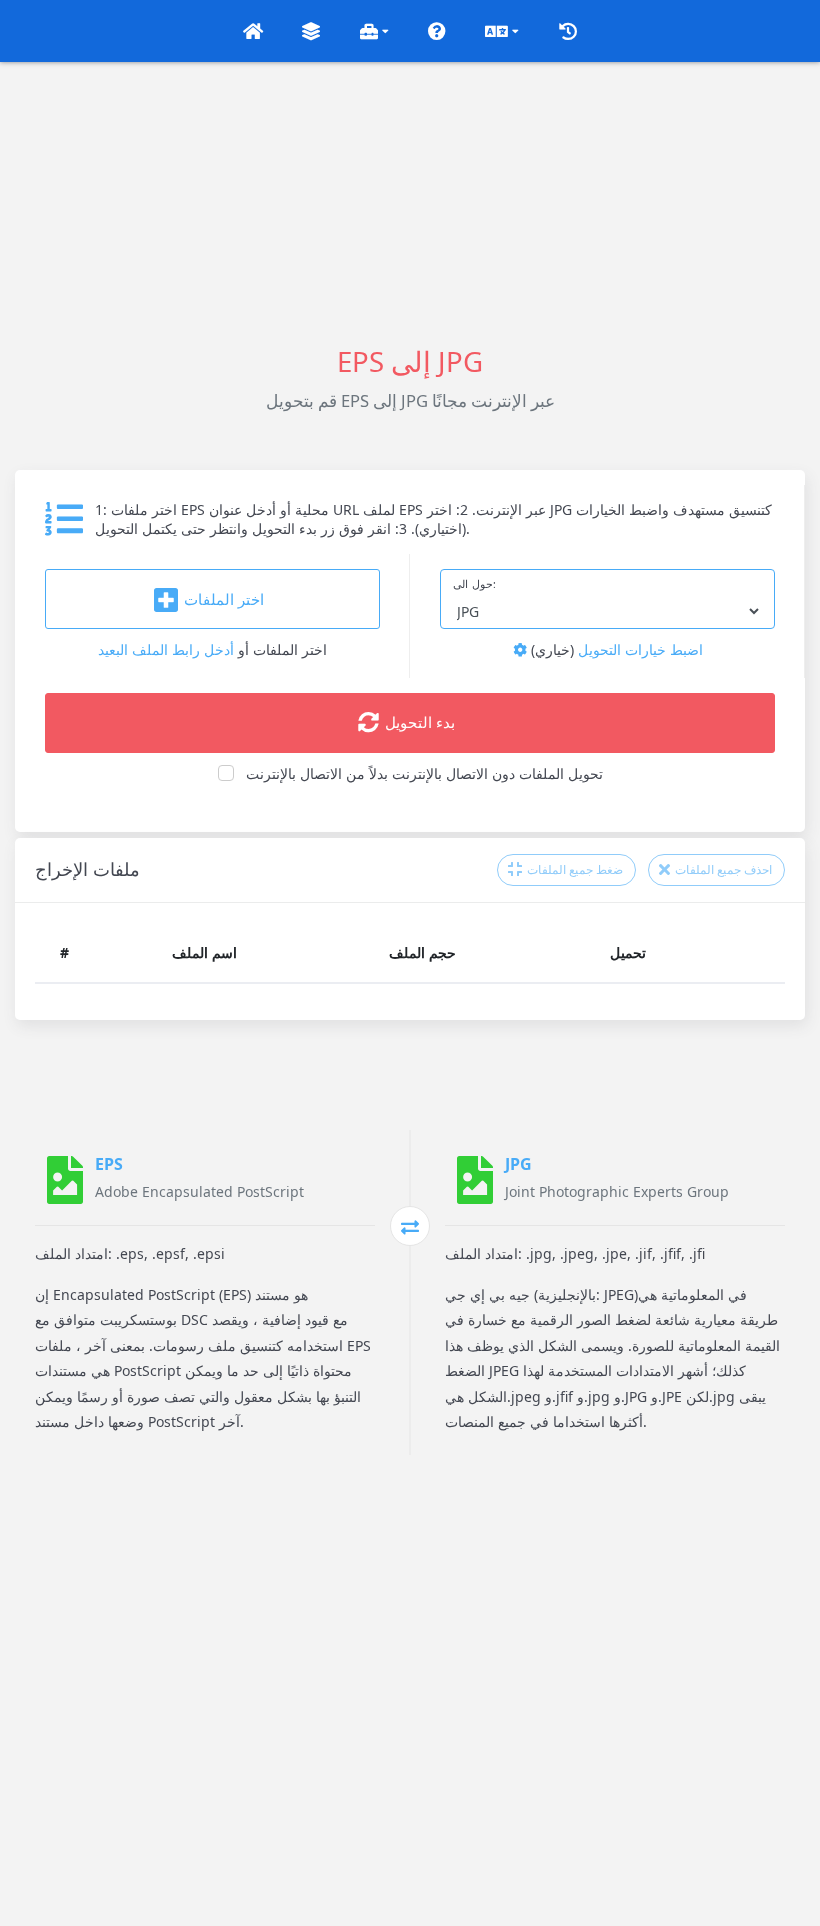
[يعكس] (410, 1226)
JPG (518, 1164)
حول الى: (474, 584)
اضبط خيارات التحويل (615, 649)
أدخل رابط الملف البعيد (166, 649)
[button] (253, 31)
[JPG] (475, 1180)
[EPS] (65, 1180)
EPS (109, 1164)
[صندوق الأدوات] (374, 31)
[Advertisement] (410, 202)
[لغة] (502, 31)
